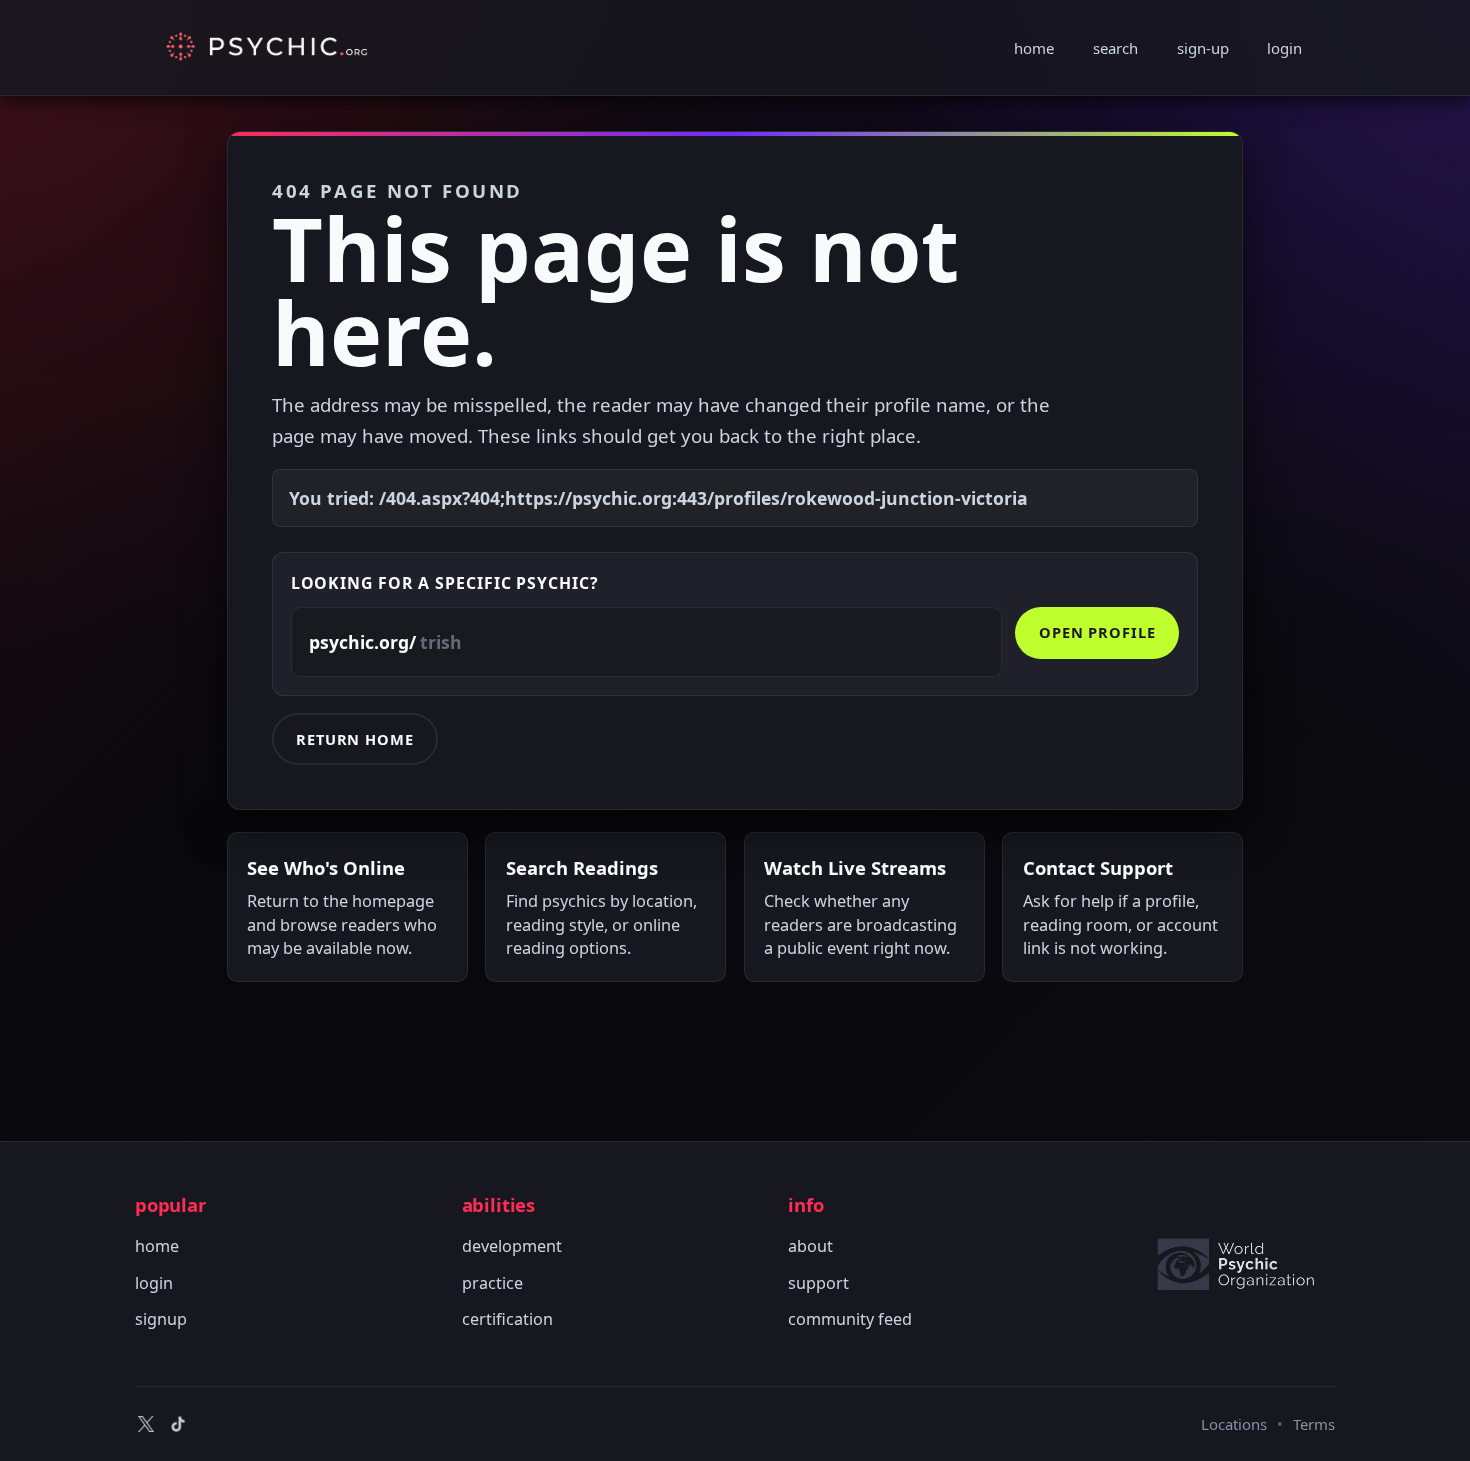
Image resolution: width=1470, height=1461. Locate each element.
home (1034, 48)
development (512, 1246)
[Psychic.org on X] (146, 1424)
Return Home (355, 739)
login (1284, 48)
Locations (1234, 1424)
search (1115, 48)
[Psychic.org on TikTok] (178, 1424)
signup (161, 1319)
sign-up (1203, 48)
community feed (850, 1319)
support (818, 1283)
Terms (1314, 1424)
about (810, 1246)
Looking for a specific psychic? (445, 583)
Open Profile (1097, 632)
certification (507, 1319)
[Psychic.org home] (1245, 1264)
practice (492, 1283)
